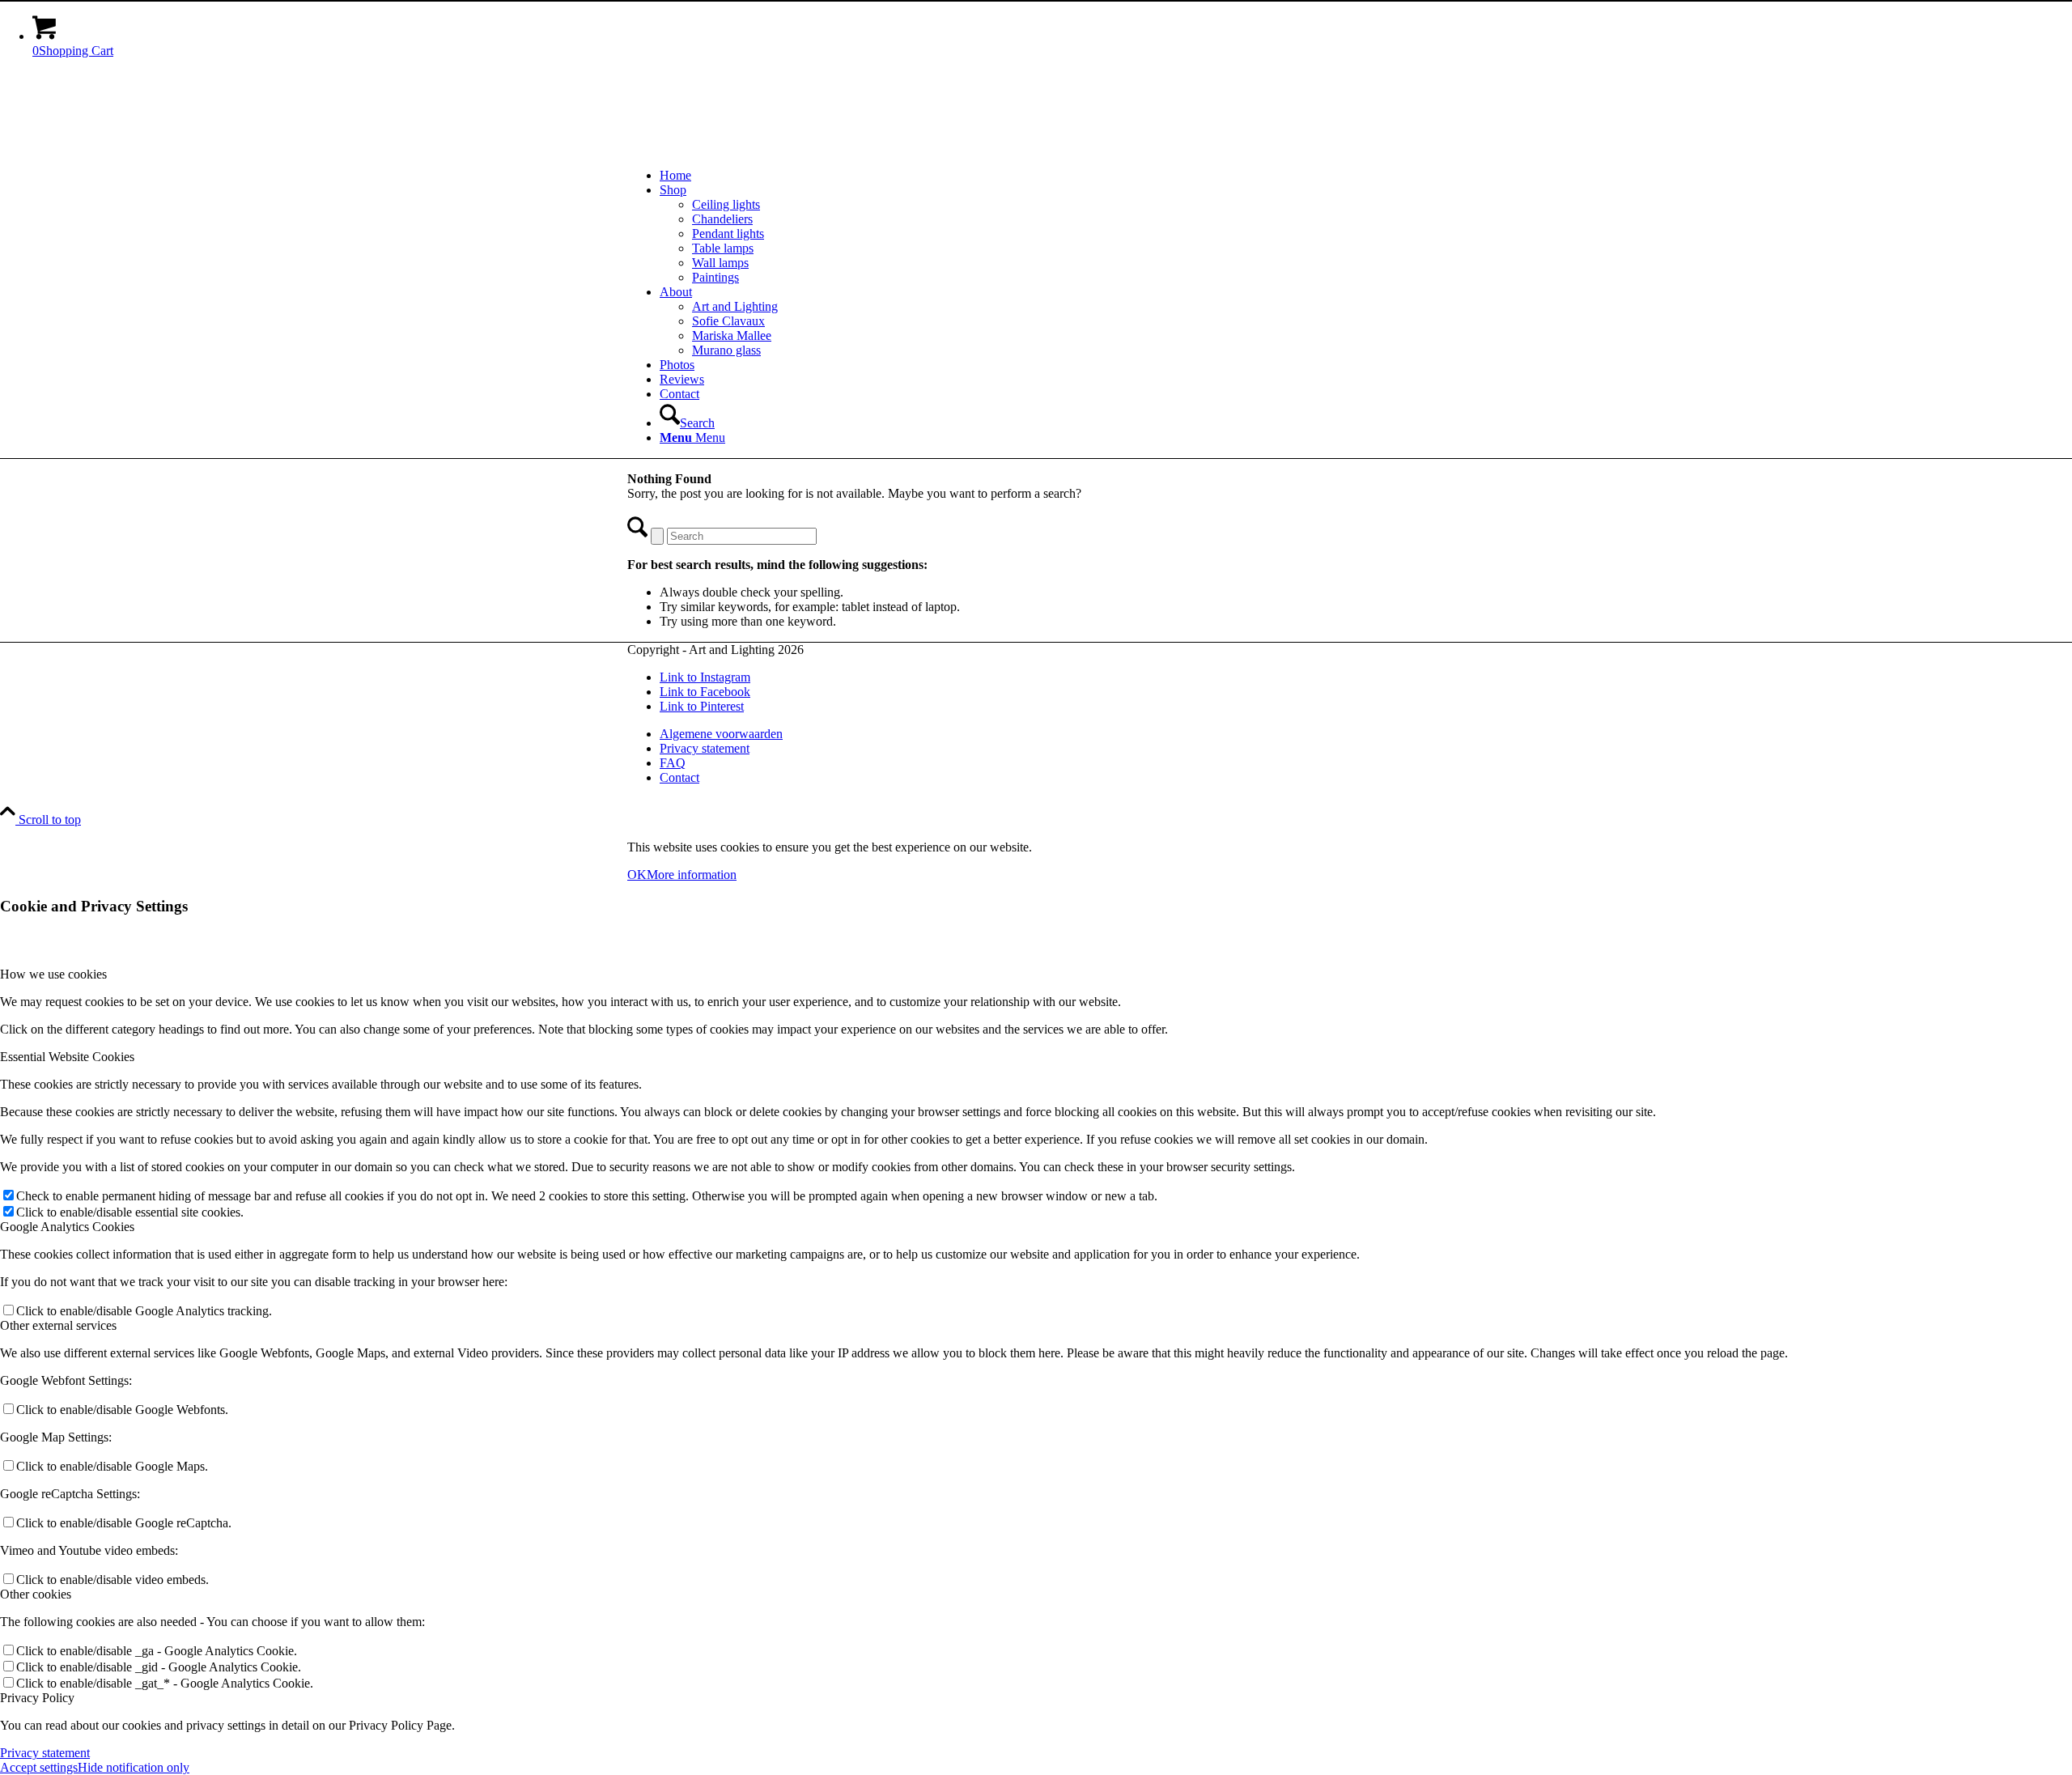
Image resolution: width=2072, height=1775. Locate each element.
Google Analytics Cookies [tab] (67, 1227)
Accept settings (39, 1767)
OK (637, 875)
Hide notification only (134, 1767)
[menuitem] (1052, 176)
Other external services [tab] (58, 1325)
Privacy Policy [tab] (37, 1698)
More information (692, 875)
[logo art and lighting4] (749, 148)
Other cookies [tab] (36, 1594)
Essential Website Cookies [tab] (67, 1057)
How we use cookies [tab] (53, 974)
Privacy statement (45, 1753)
